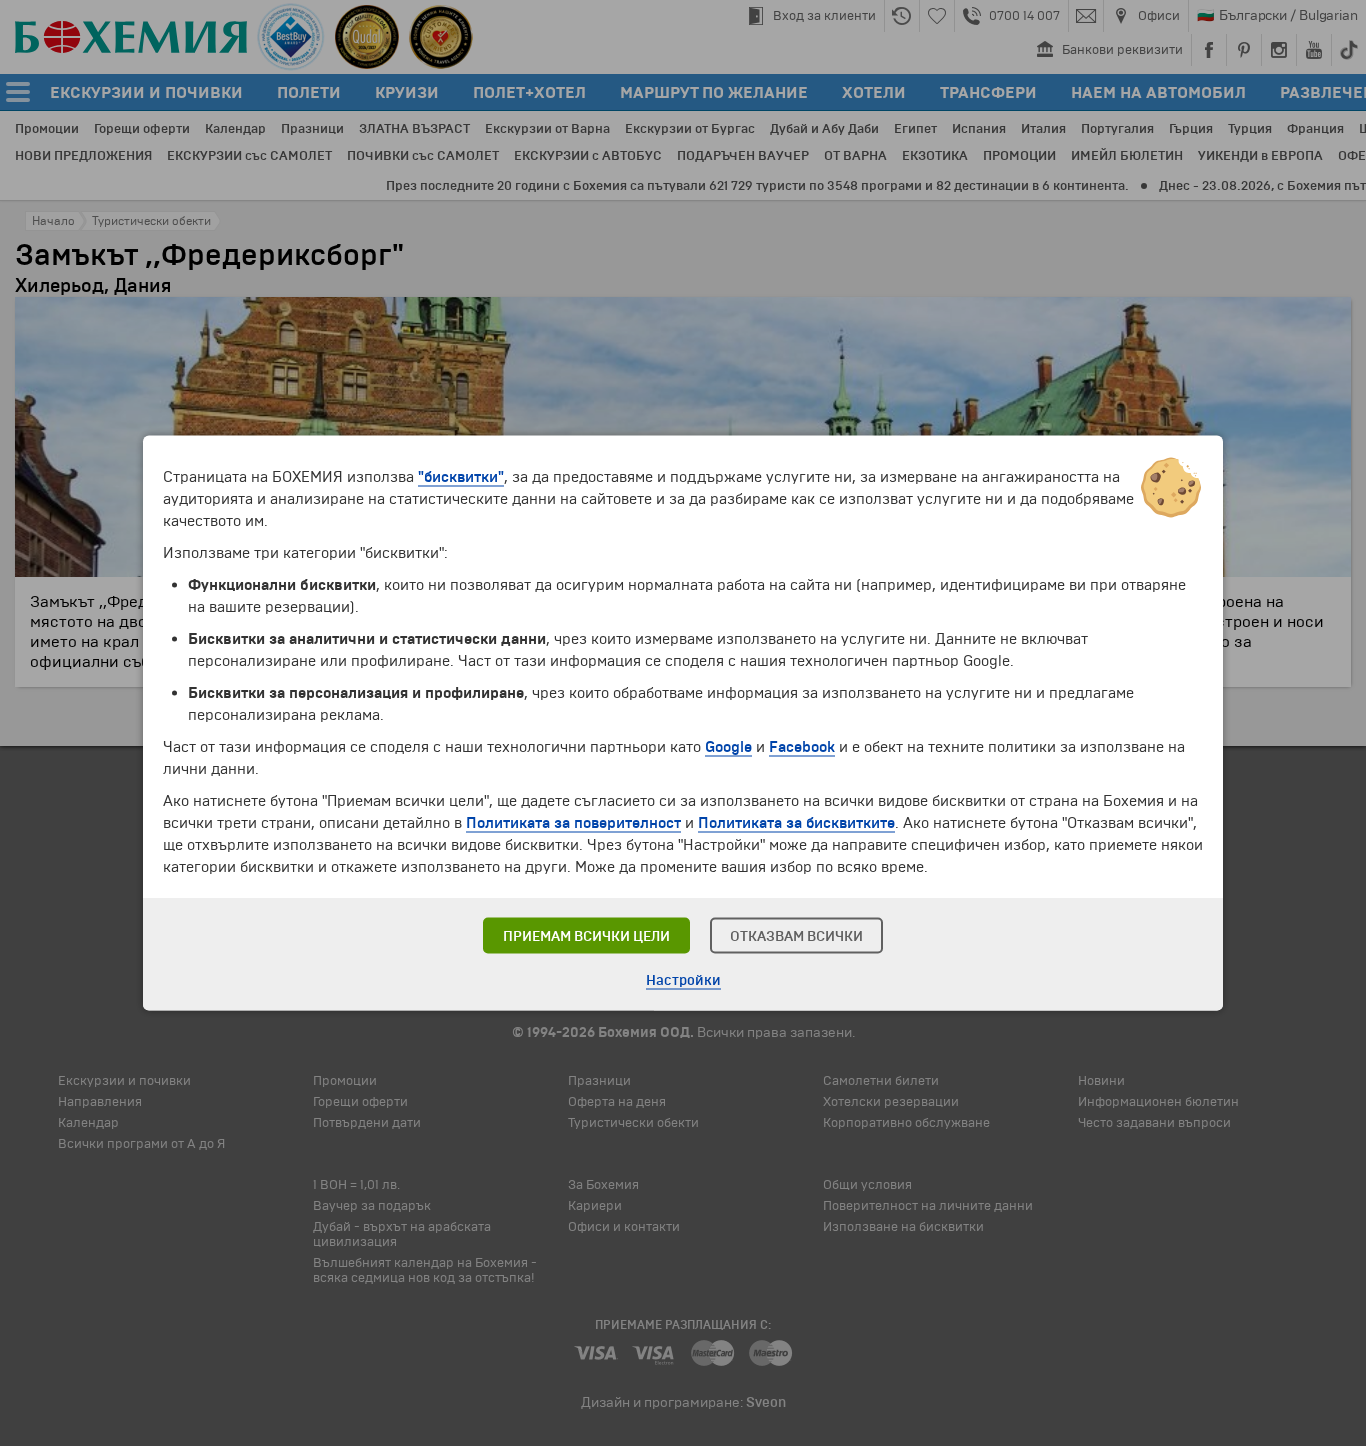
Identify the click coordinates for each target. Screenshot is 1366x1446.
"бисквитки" (461, 477)
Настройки (683, 980)
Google (728, 747)
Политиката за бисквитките (796, 823)
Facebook (802, 747)
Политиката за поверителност (573, 823)
